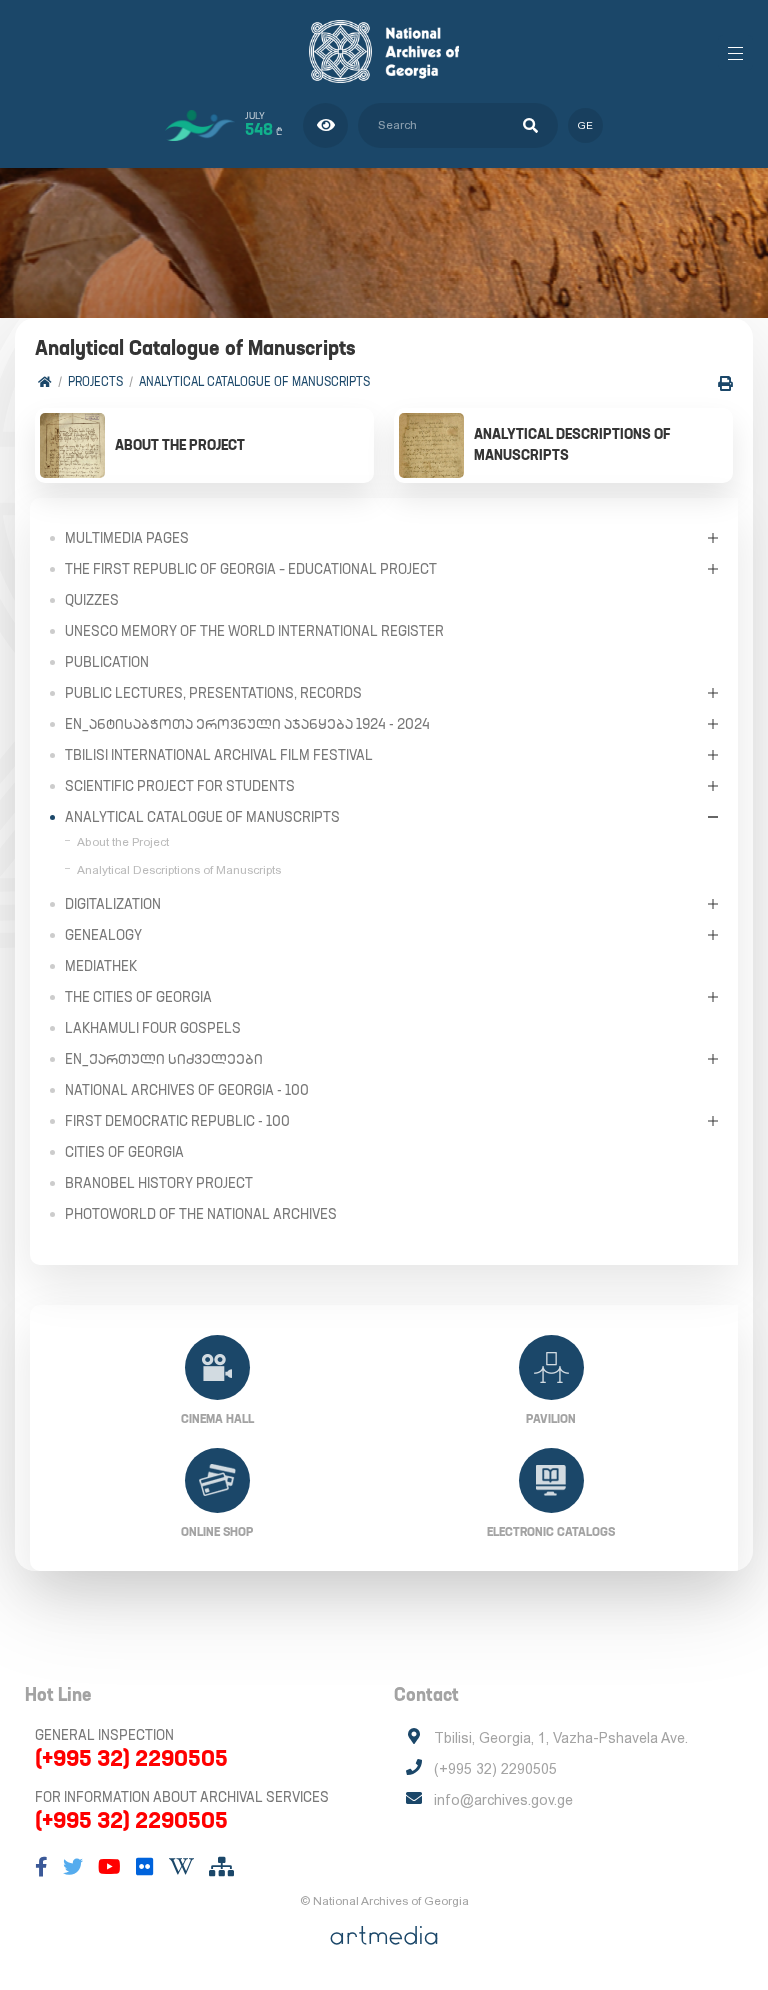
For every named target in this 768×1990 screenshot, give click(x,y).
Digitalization (113, 904)
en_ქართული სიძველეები (164, 1059)
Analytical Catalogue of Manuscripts (254, 381)
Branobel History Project (159, 1183)
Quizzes (92, 600)
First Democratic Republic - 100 (177, 1121)
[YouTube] (109, 1867)
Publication (107, 662)
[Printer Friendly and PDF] (725, 383)
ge (585, 125)
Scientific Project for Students (180, 786)
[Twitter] (73, 1867)
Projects (95, 381)
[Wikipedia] (181, 1867)
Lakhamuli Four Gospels (153, 1028)
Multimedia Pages (127, 538)
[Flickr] (145, 1867)
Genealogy (103, 935)
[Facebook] (41, 1867)
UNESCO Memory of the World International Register (254, 631)
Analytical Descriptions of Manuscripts (179, 870)
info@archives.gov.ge (503, 1800)
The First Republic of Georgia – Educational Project (251, 569)
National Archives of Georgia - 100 (187, 1090)
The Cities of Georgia (138, 997)
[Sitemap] (221, 1867)
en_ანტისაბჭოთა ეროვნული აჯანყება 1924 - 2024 (247, 724)
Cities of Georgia (124, 1152)
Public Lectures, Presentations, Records (213, 693)
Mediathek (101, 966)
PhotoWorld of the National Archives (201, 1214)
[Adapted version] (325, 125)
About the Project (123, 842)
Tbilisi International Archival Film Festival (219, 755)
